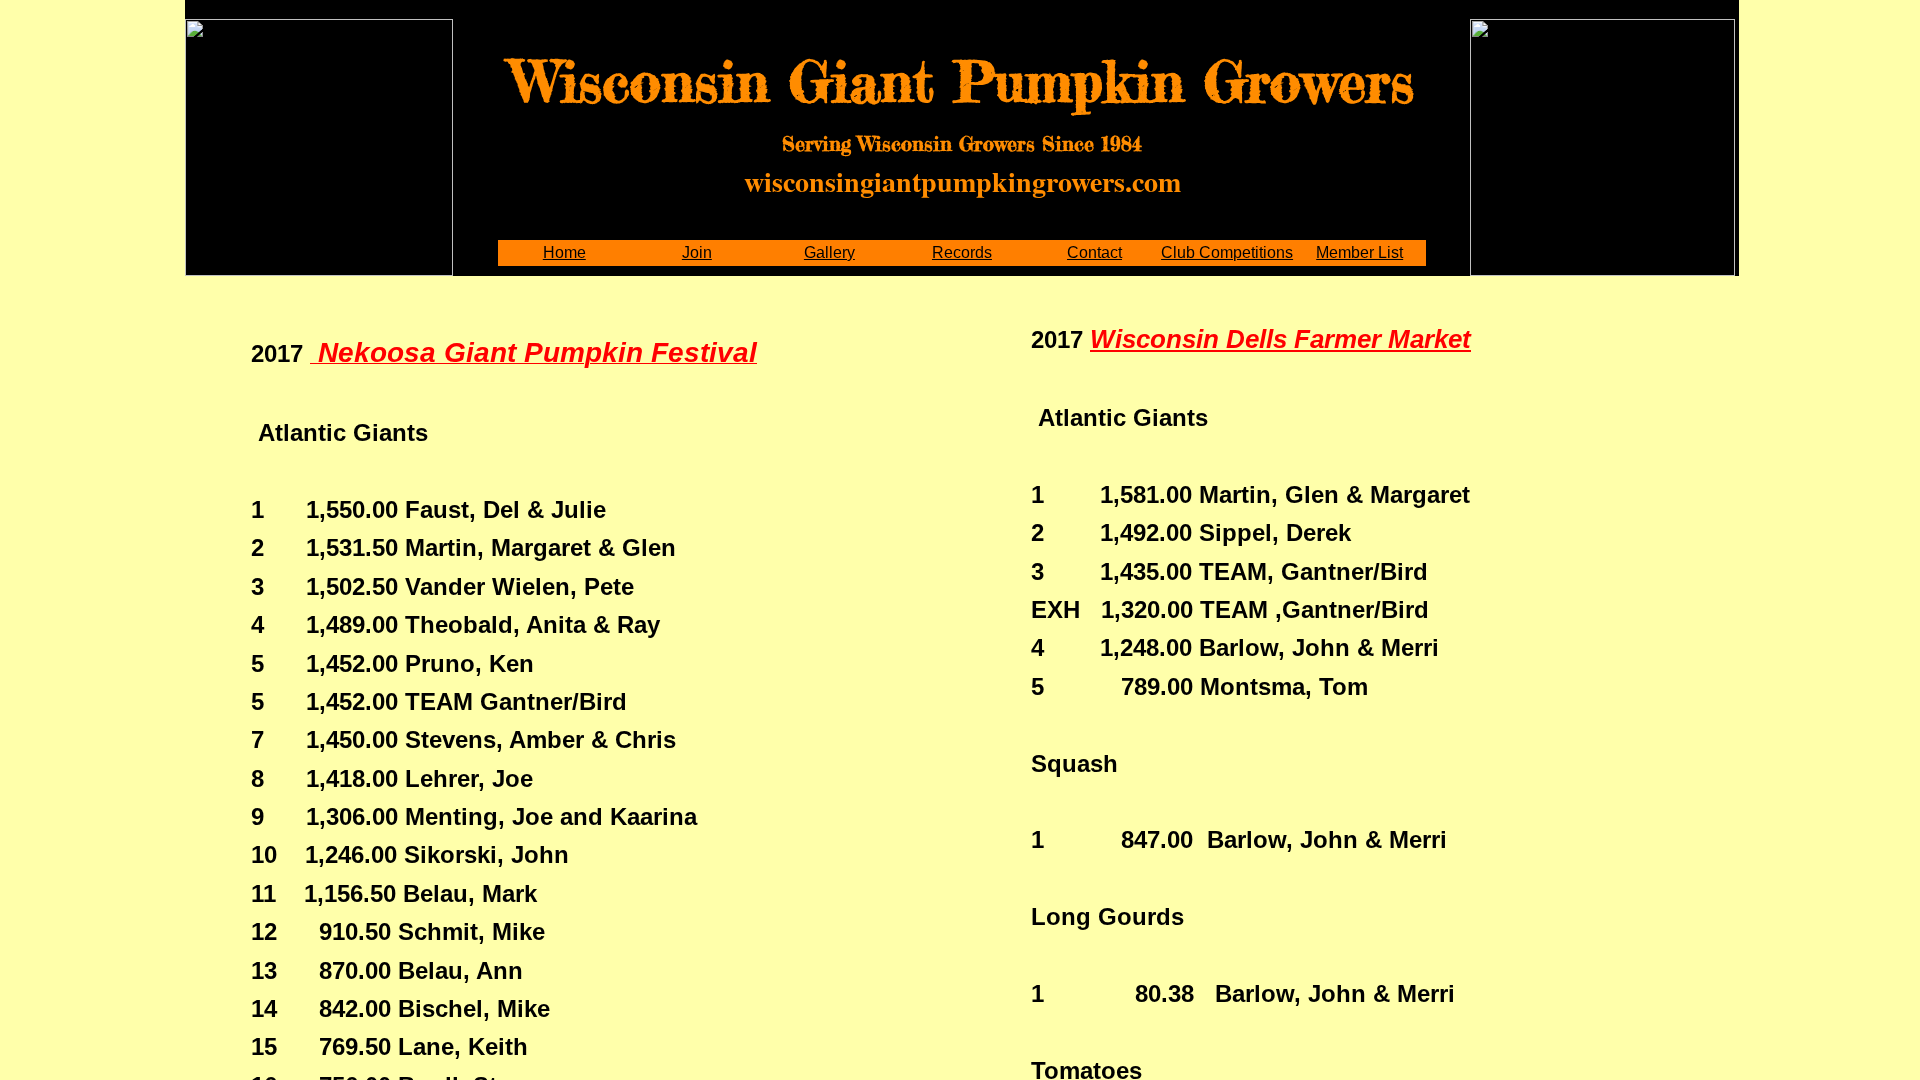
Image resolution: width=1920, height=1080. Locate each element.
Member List (1359, 252)
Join (697, 252)
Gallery (829, 252)
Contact (1094, 252)
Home (564, 252)
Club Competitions (1227, 252)
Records (962, 252)
